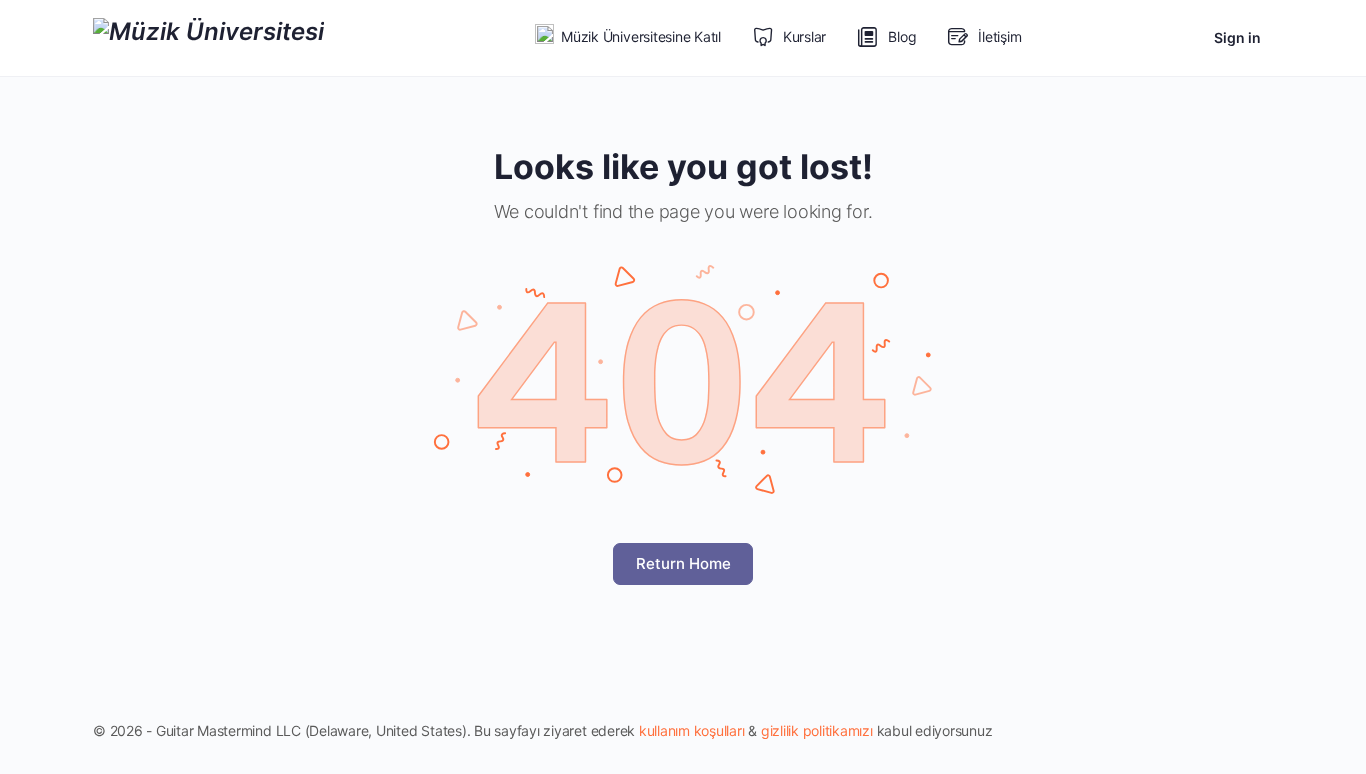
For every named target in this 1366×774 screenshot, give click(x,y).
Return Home (683, 563)
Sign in (1237, 37)
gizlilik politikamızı (817, 730)
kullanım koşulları (692, 730)
